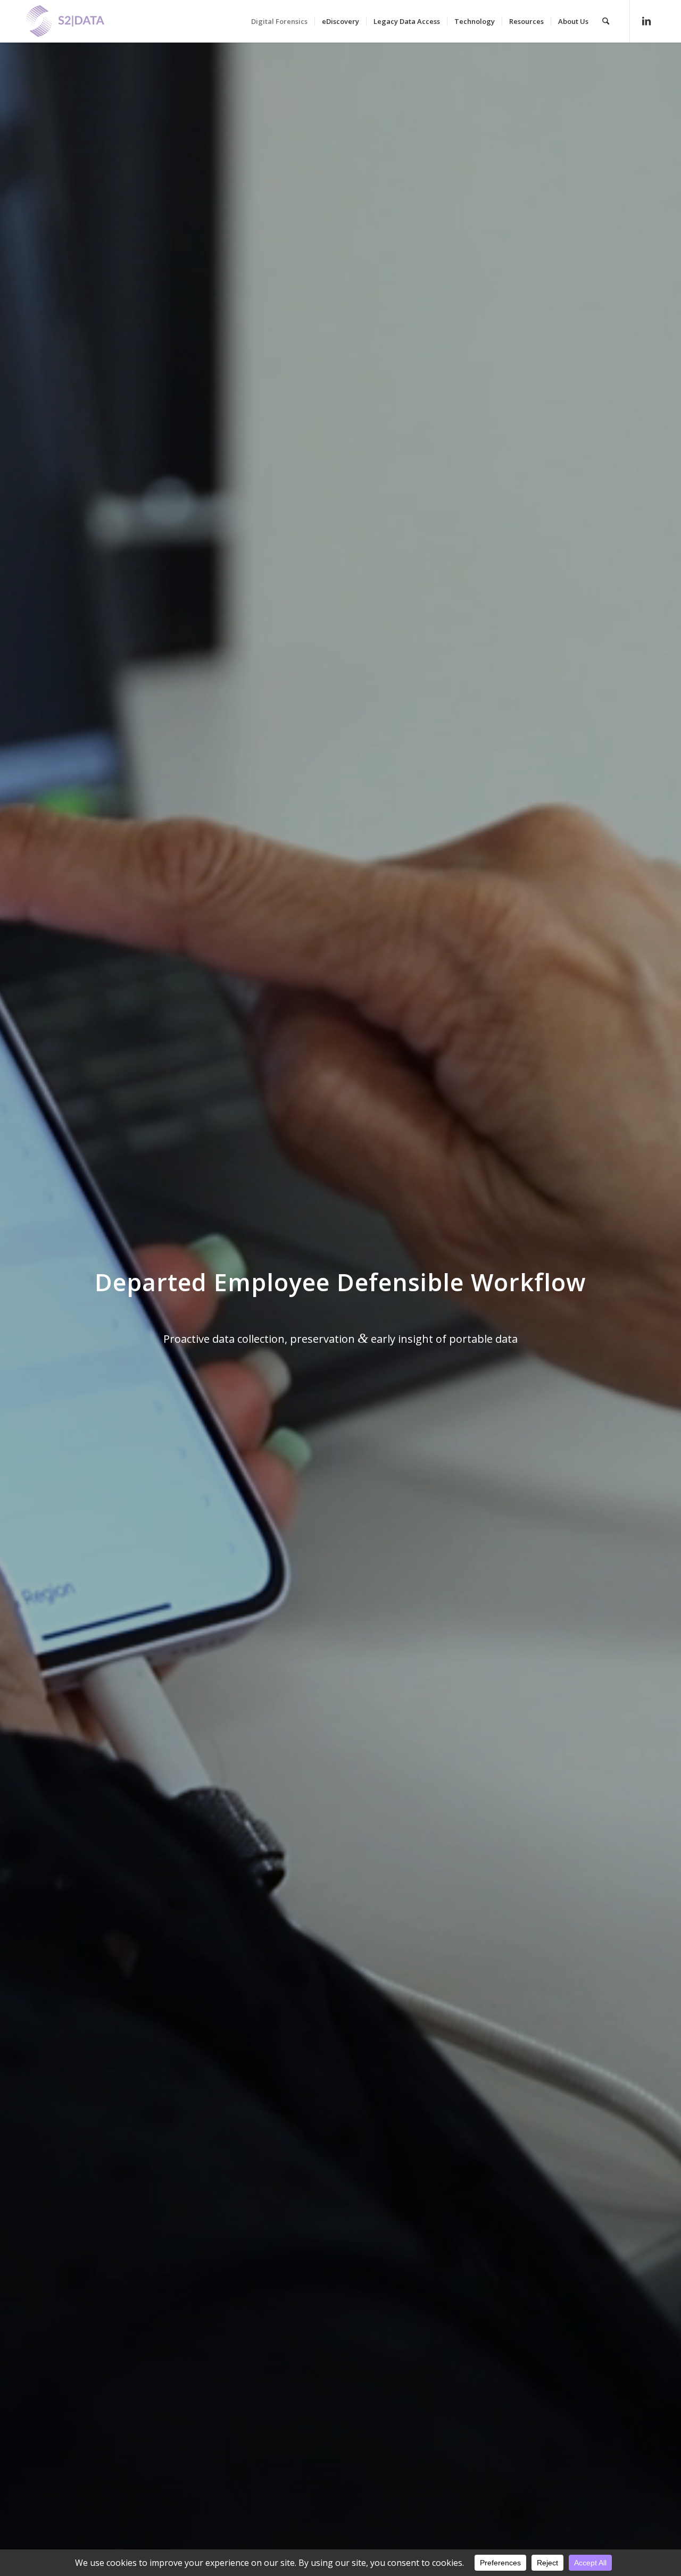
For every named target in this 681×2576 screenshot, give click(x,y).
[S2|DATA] (84, 27)
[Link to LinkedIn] (646, 21)
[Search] (606, 21)
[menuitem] (279, 21)
